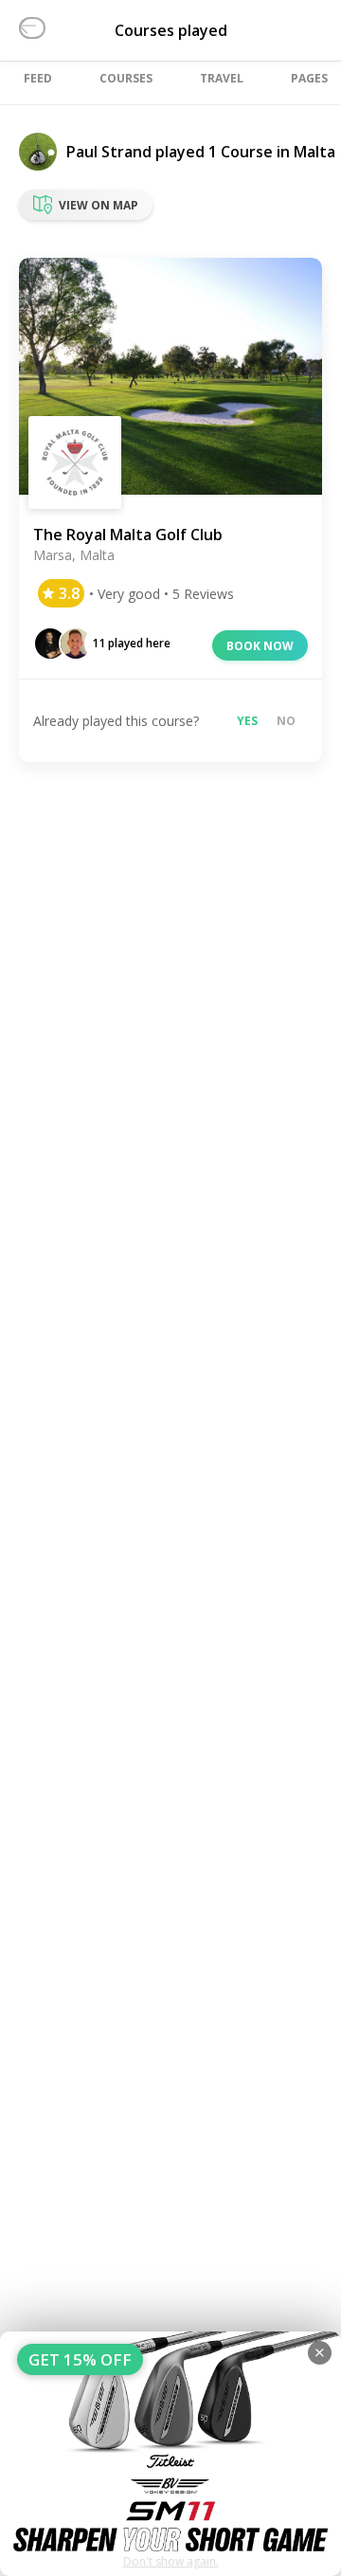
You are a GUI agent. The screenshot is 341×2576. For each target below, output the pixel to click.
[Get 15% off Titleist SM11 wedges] (170, 2454)
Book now (260, 646)
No (286, 721)
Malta (314, 152)
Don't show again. (171, 2561)
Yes (247, 721)
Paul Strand (109, 152)
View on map (99, 205)
